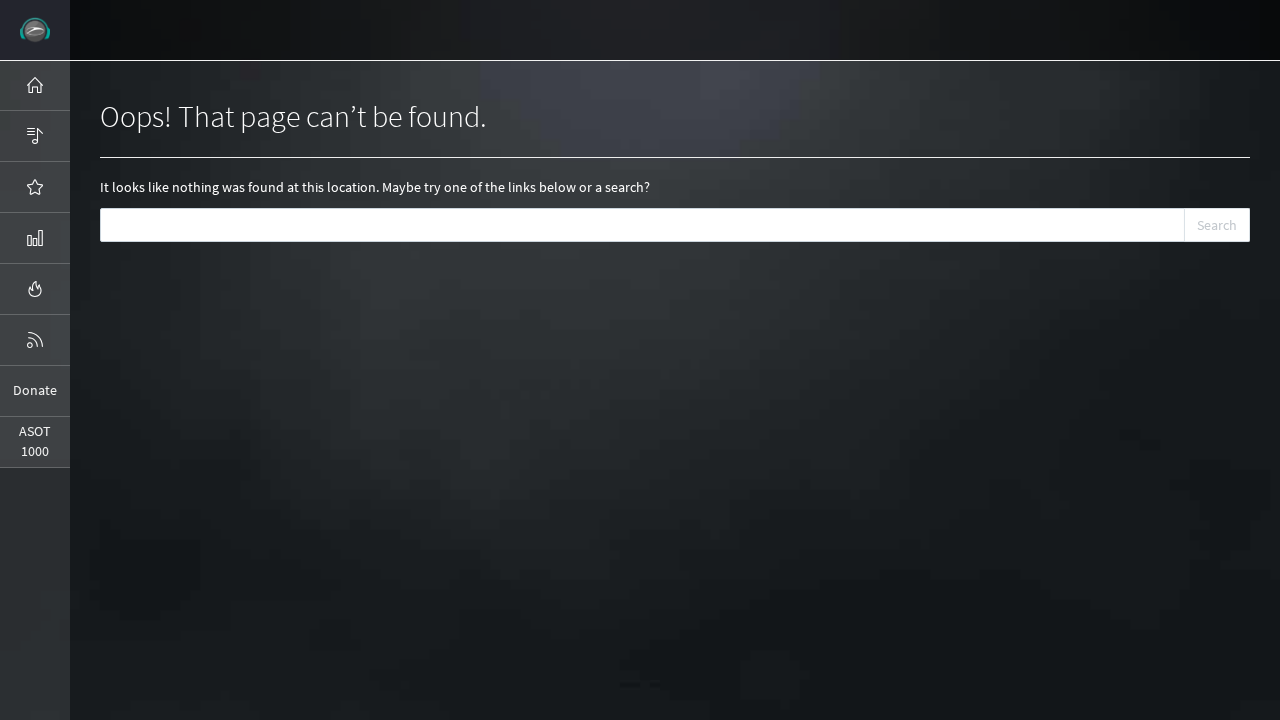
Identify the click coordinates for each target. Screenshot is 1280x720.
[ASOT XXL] (35, 238)
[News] (35, 340)
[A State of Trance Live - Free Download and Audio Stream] (35, 30)
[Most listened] (35, 187)
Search (1217, 225)
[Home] (35, 85)
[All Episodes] (35, 136)
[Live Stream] (35, 289)
